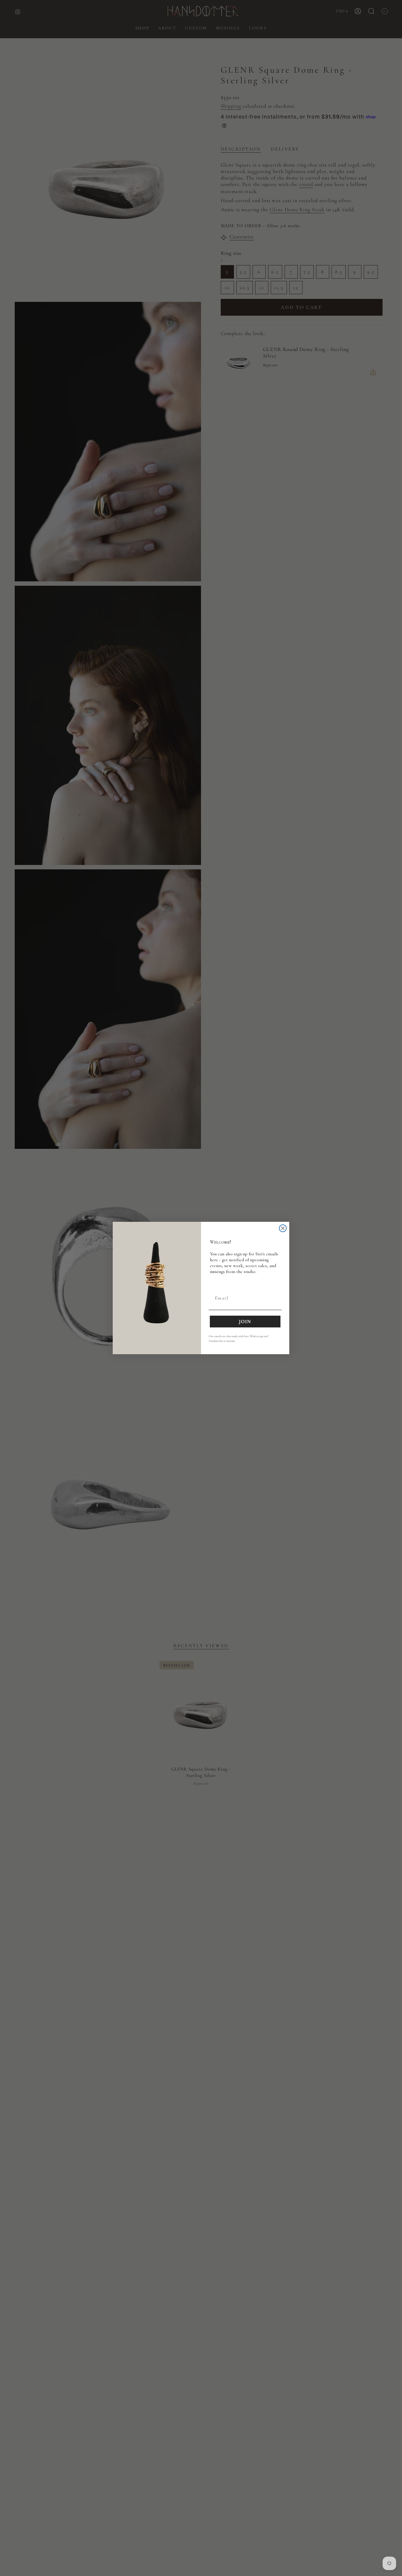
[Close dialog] (283, 1228)
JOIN (245, 1322)
